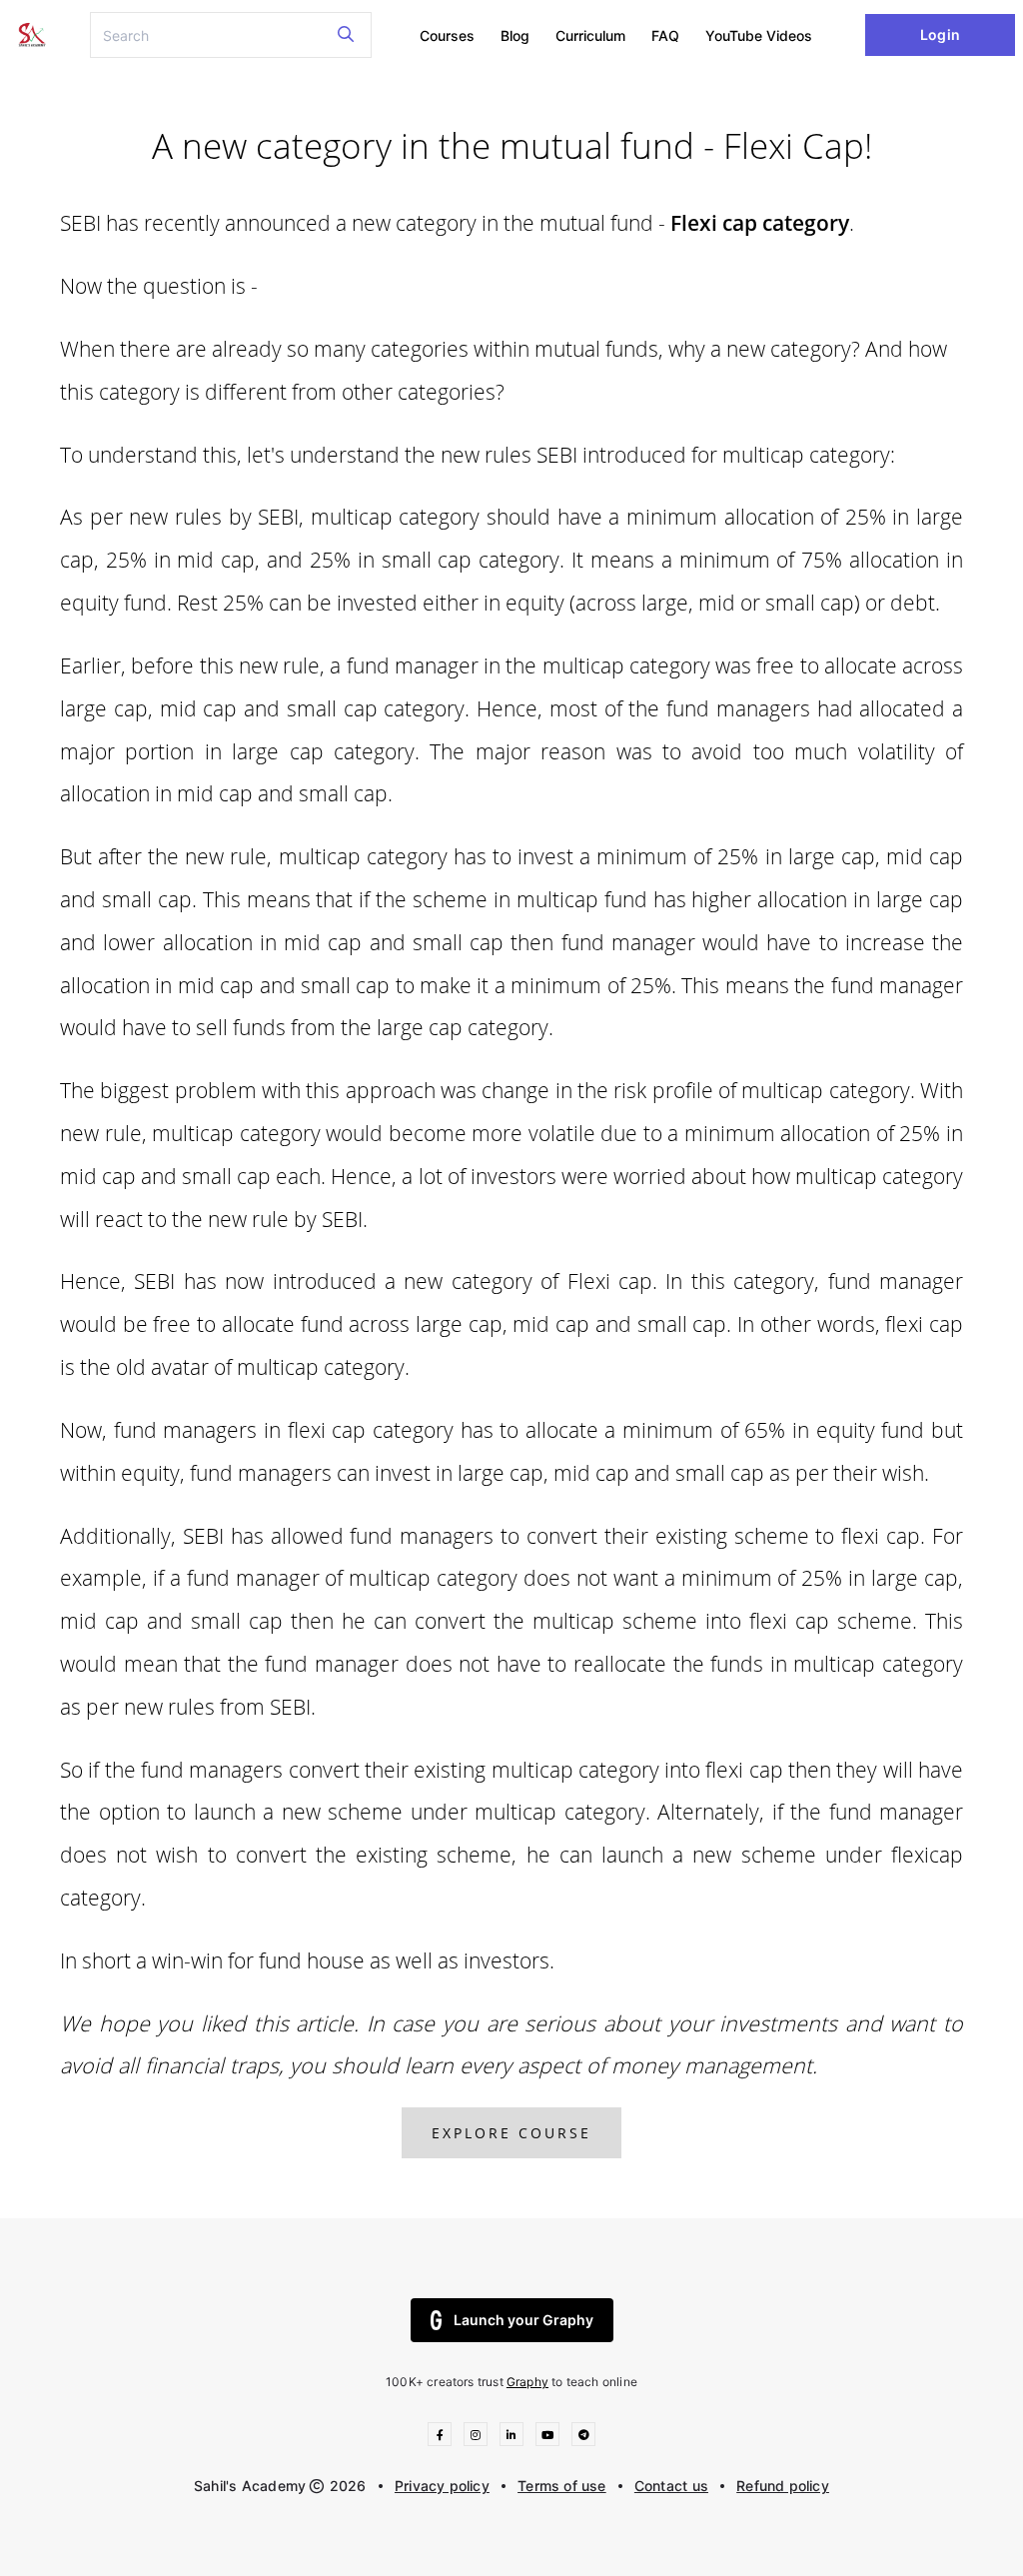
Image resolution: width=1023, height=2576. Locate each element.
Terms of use (562, 2486)
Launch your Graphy (523, 2320)
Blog (515, 35)
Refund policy (783, 2486)
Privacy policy (442, 2486)
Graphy (527, 2382)
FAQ (665, 35)
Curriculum (590, 35)
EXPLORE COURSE (511, 2133)
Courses (447, 35)
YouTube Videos (759, 35)
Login (940, 34)
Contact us (671, 2486)
